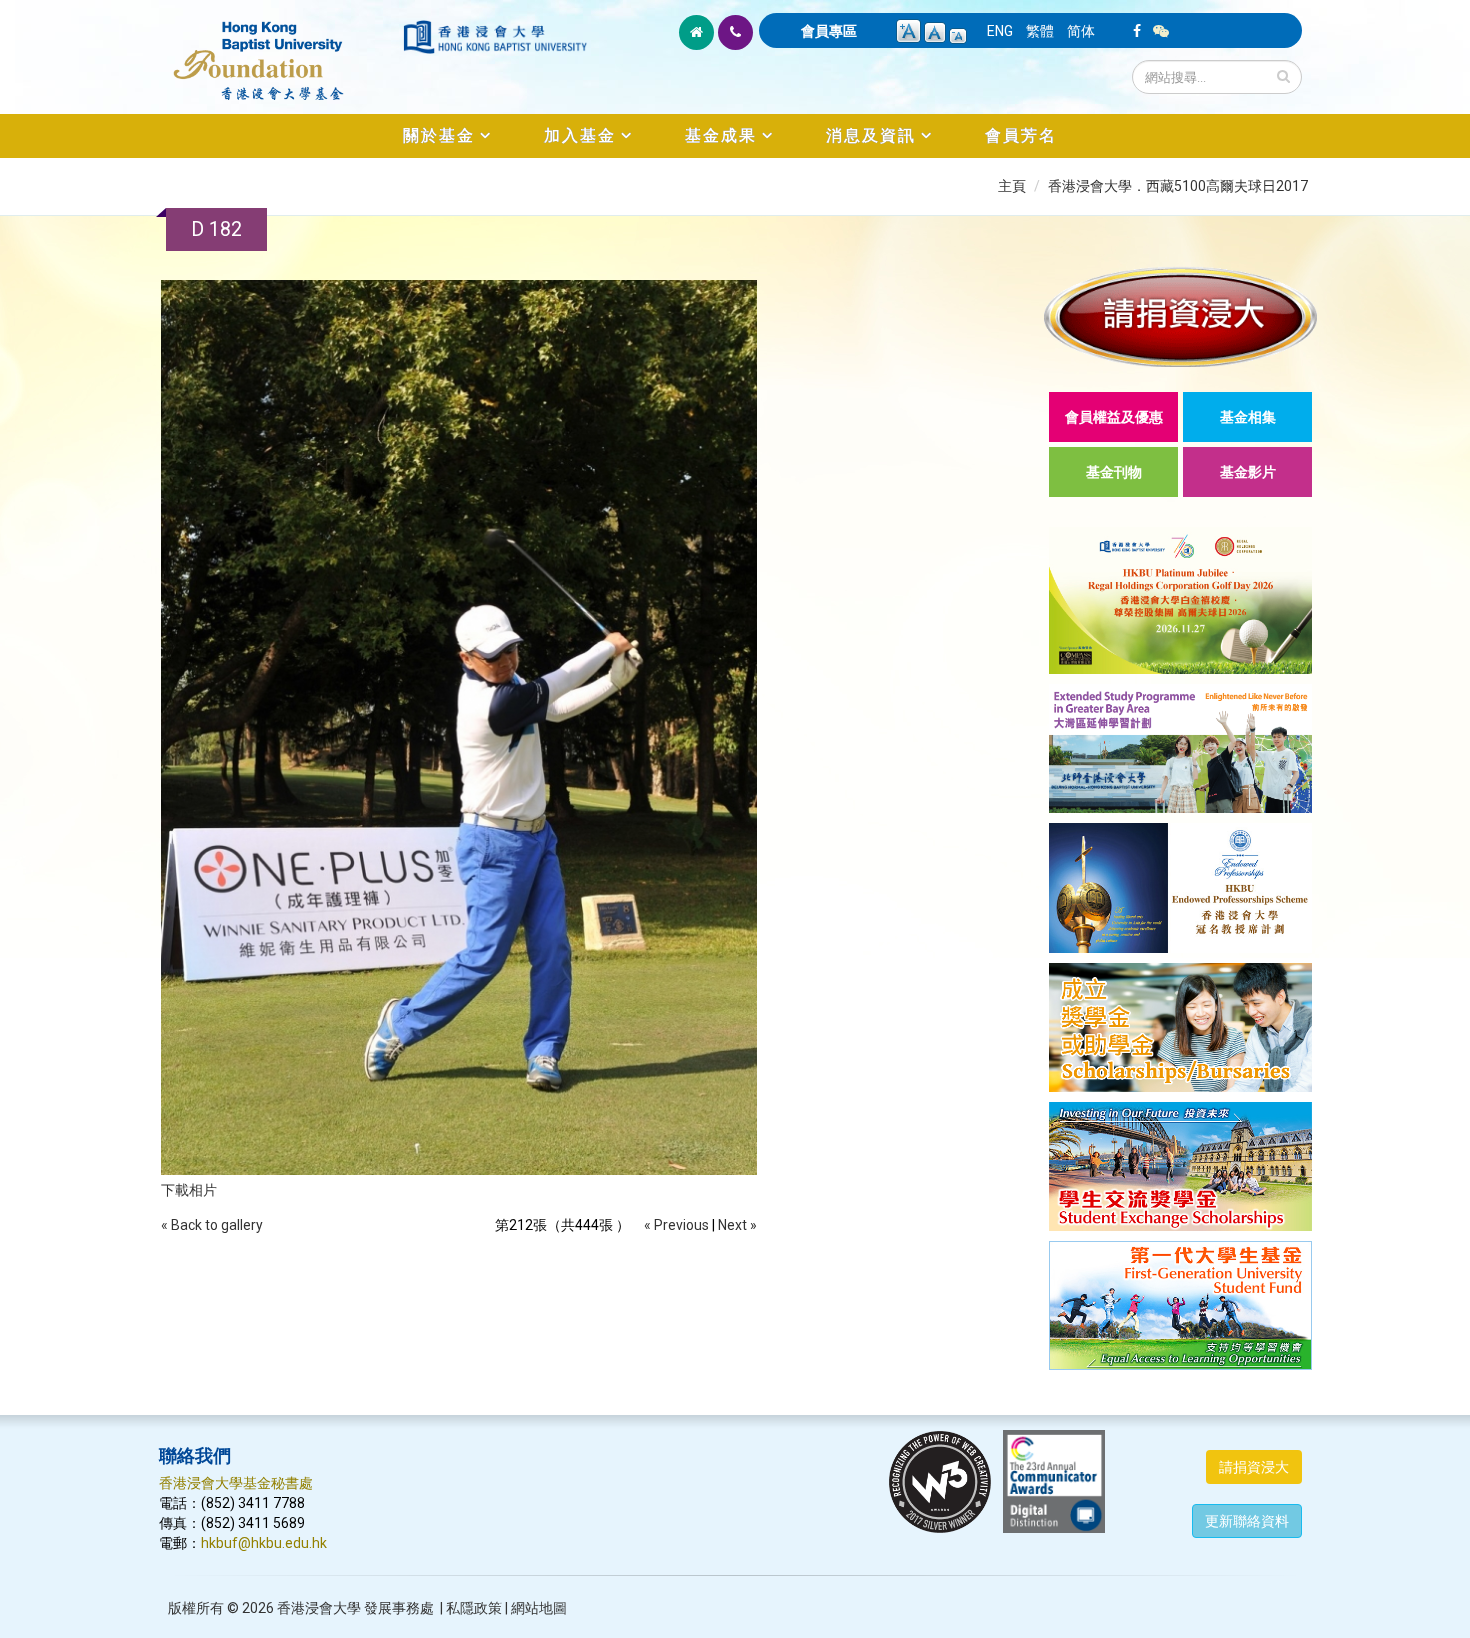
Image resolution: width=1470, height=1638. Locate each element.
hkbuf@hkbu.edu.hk (264, 1543)
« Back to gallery (212, 1225)
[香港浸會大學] (495, 37)
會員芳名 (1021, 135)
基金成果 (721, 135)
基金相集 (1248, 417)
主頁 (1012, 186)
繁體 (1040, 31)
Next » (737, 1225)
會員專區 (829, 31)
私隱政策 (474, 1608)
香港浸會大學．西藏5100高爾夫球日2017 (1178, 186)
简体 (1081, 31)
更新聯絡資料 (1247, 1521)
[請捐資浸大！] (1180, 316)
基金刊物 (1114, 472)
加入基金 (580, 135)
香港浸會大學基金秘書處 (236, 1483)
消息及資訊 (871, 135)
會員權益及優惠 (1114, 417)
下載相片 (189, 1190)
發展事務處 (399, 1608)
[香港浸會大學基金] (279, 50)
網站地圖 (539, 1608)
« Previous (676, 1225)
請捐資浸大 (1254, 1467)
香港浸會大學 (319, 1608)
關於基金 (439, 135)
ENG (1000, 31)
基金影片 (1248, 472)
